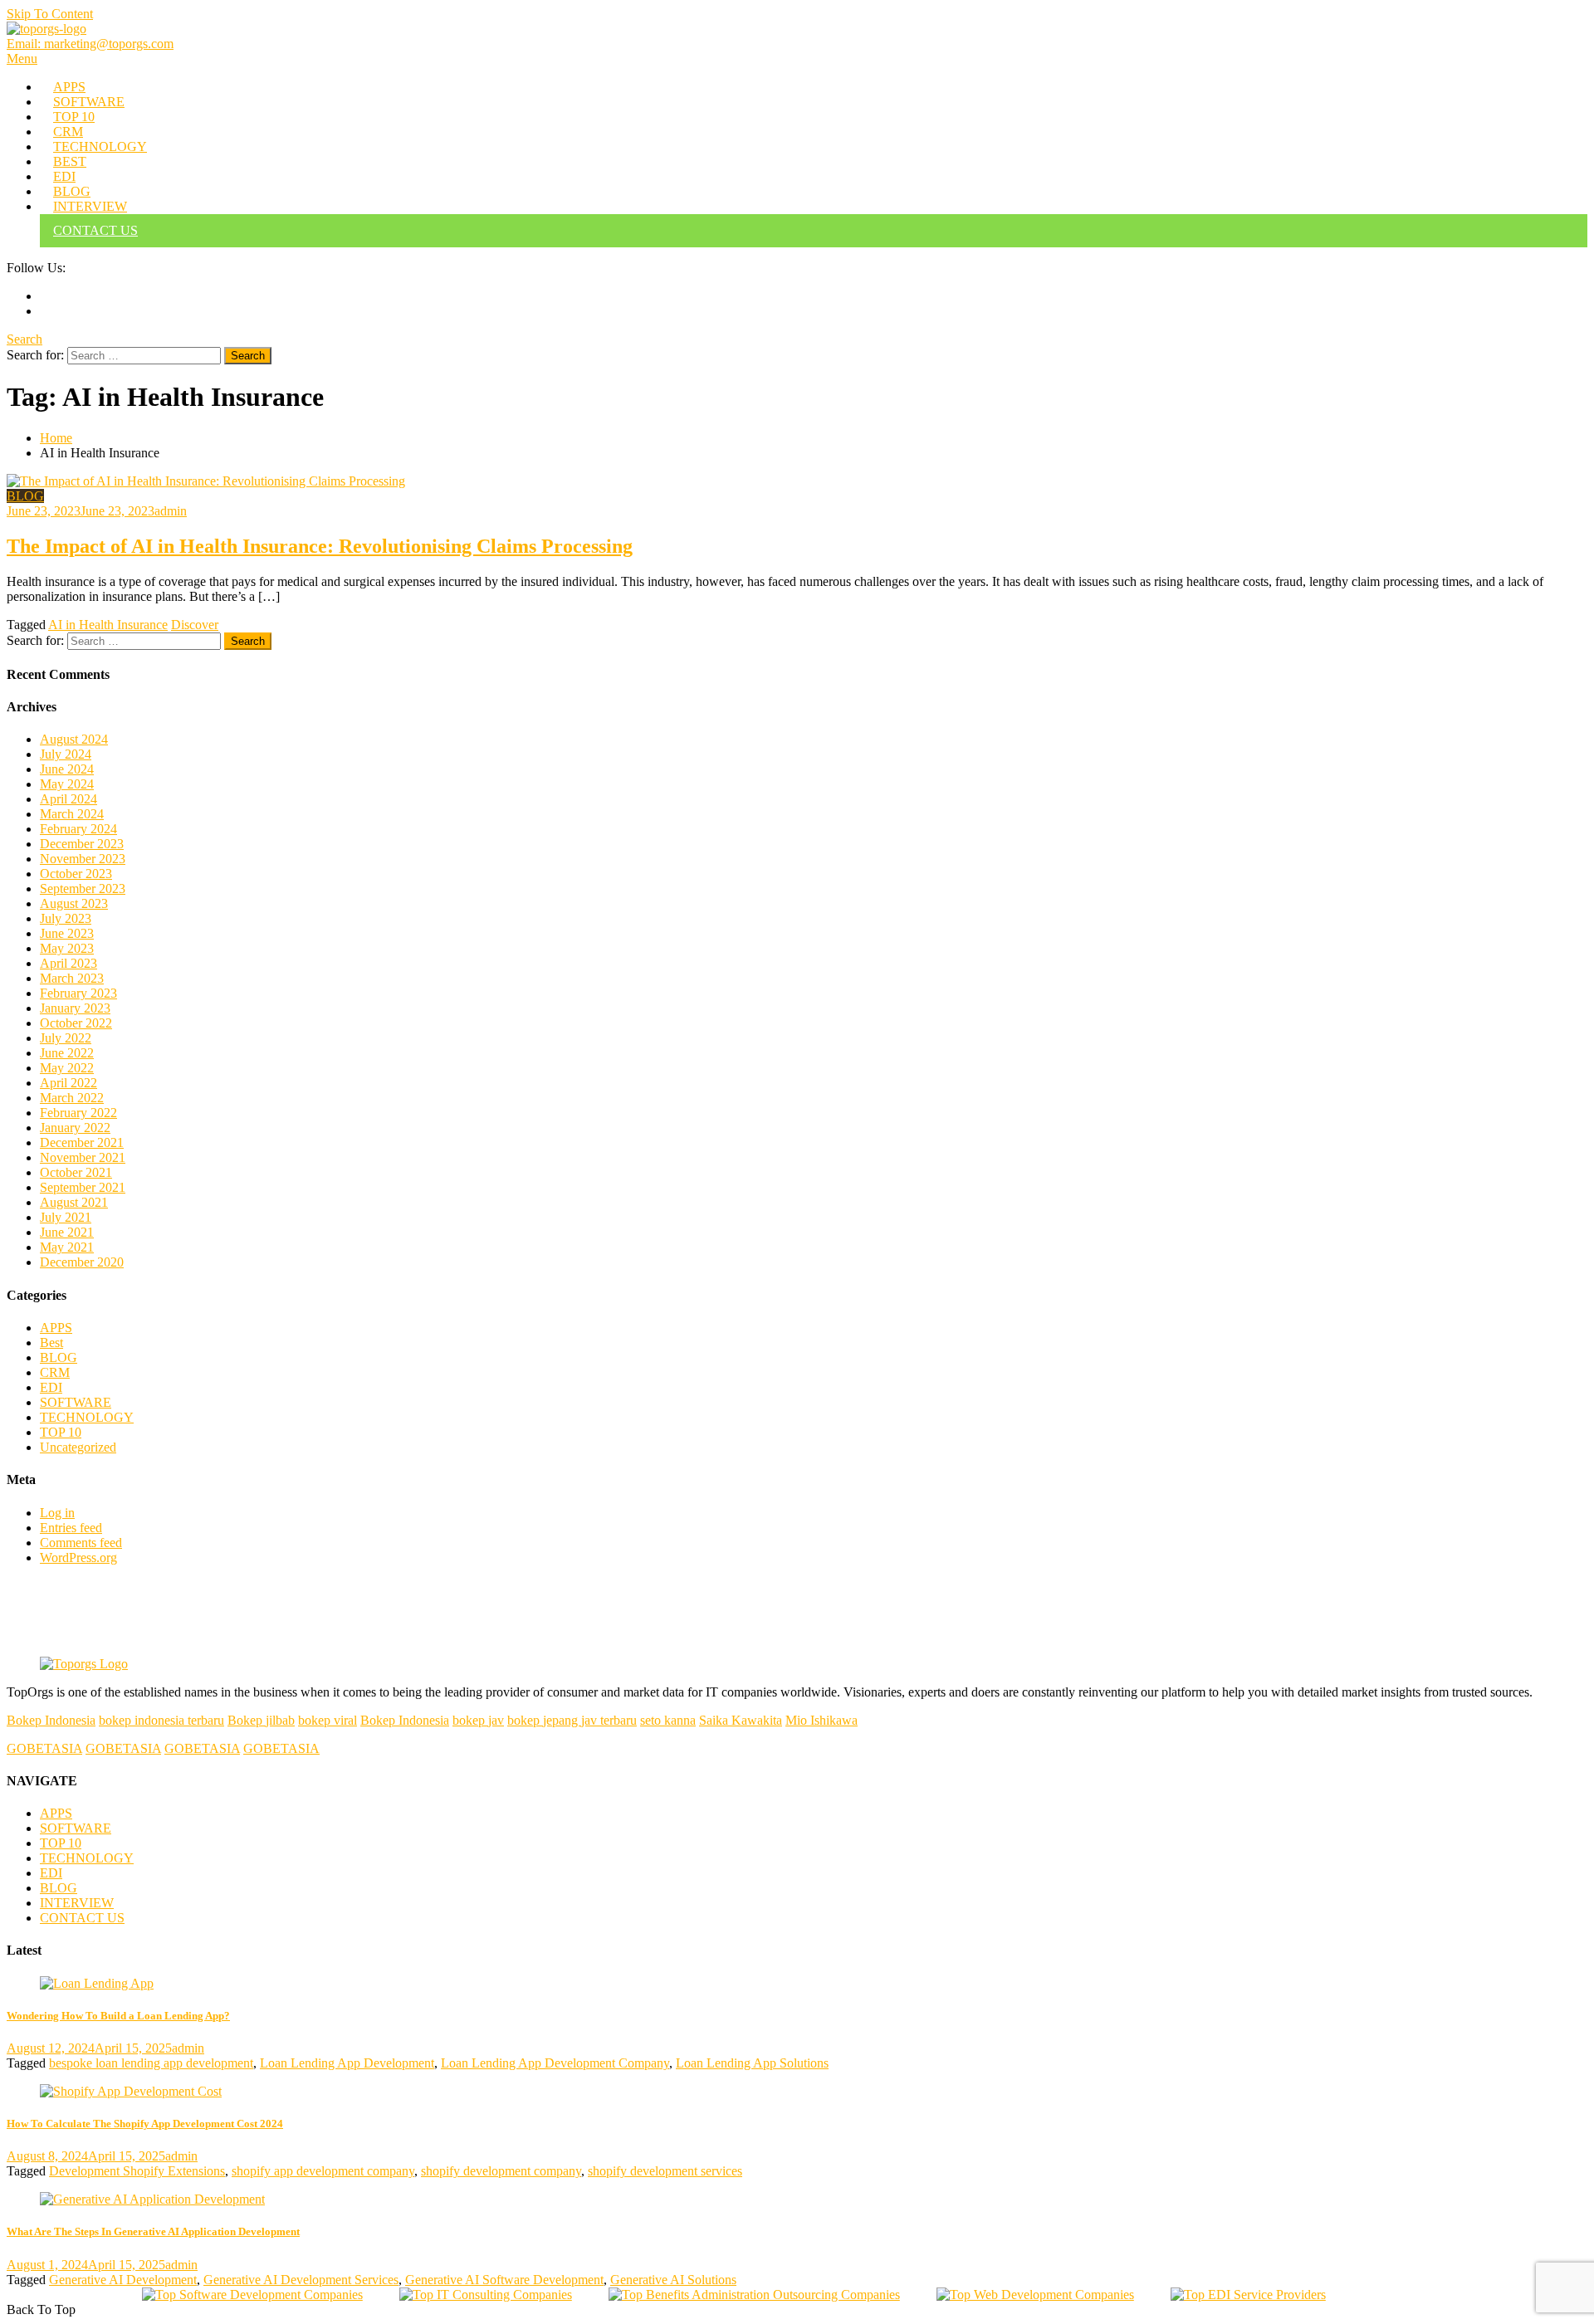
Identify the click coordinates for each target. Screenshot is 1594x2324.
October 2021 (76, 1172)
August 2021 (74, 1202)
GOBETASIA (44, 1748)
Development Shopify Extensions (137, 2171)
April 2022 (68, 1083)
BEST (70, 161)
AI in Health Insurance (108, 625)
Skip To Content (50, 14)
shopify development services (665, 2171)
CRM (68, 132)
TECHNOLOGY (100, 146)
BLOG (72, 191)
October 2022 (76, 1023)
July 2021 (66, 1217)
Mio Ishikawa (821, 1720)
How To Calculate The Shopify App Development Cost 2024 (145, 2124)
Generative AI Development (123, 2280)
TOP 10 (74, 117)
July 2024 (66, 754)
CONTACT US (95, 230)
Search (24, 339)
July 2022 (66, 1038)
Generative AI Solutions (673, 2280)
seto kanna (668, 1720)
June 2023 (67, 933)
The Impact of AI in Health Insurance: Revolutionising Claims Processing (320, 546)
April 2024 (68, 799)
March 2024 (72, 814)
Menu (22, 59)
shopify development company (501, 2171)
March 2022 (72, 1098)
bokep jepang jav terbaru (572, 1720)
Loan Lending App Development (347, 2063)
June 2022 (67, 1053)
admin (171, 511)
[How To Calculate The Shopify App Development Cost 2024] (797, 2092)
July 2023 (66, 918)
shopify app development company (323, 2171)
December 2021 (82, 1142)
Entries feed (71, 1528)
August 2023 (74, 903)
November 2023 (83, 859)
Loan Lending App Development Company (555, 2063)
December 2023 (82, 844)
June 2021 (67, 1232)
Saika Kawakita (741, 1720)
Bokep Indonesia (51, 1720)
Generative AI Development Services (301, 2280)
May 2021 (67, 1247)
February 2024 (78, 829)
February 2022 (78, 1113)
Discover (195, 625)
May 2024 (67, 784)
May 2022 (67, 1068)
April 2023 (68, 963)
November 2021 (83, 1157)
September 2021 (83, 1187)
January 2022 (75, 1128)
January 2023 (75, 1008)
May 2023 (67, 948)
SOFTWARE (89, 102)
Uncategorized (78, 1447)
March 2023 (72, 978)
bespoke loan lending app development (151, 2063)
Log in (57, 1513)
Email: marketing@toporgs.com (90, 44)
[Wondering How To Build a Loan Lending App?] (797, 1984)
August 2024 (74, 739)
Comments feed (81, 1543)
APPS (69, 87)
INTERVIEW (90, 206)
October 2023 (76, 874)
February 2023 (78, 993)
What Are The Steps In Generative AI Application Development (153, 2231)
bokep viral (328, 1720)
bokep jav (478, 1720)
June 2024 (67, 769)
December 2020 (82, 1262)
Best (51, 1343)
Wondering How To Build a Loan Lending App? (118, 2016)
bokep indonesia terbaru (161, 1720)
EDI (64, 176)
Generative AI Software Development (504, 2280)
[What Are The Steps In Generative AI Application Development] (797, 2199)
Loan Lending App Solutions (752, 2063)
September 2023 (83, 889)
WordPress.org (78, 1557)
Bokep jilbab (261, 1720)
